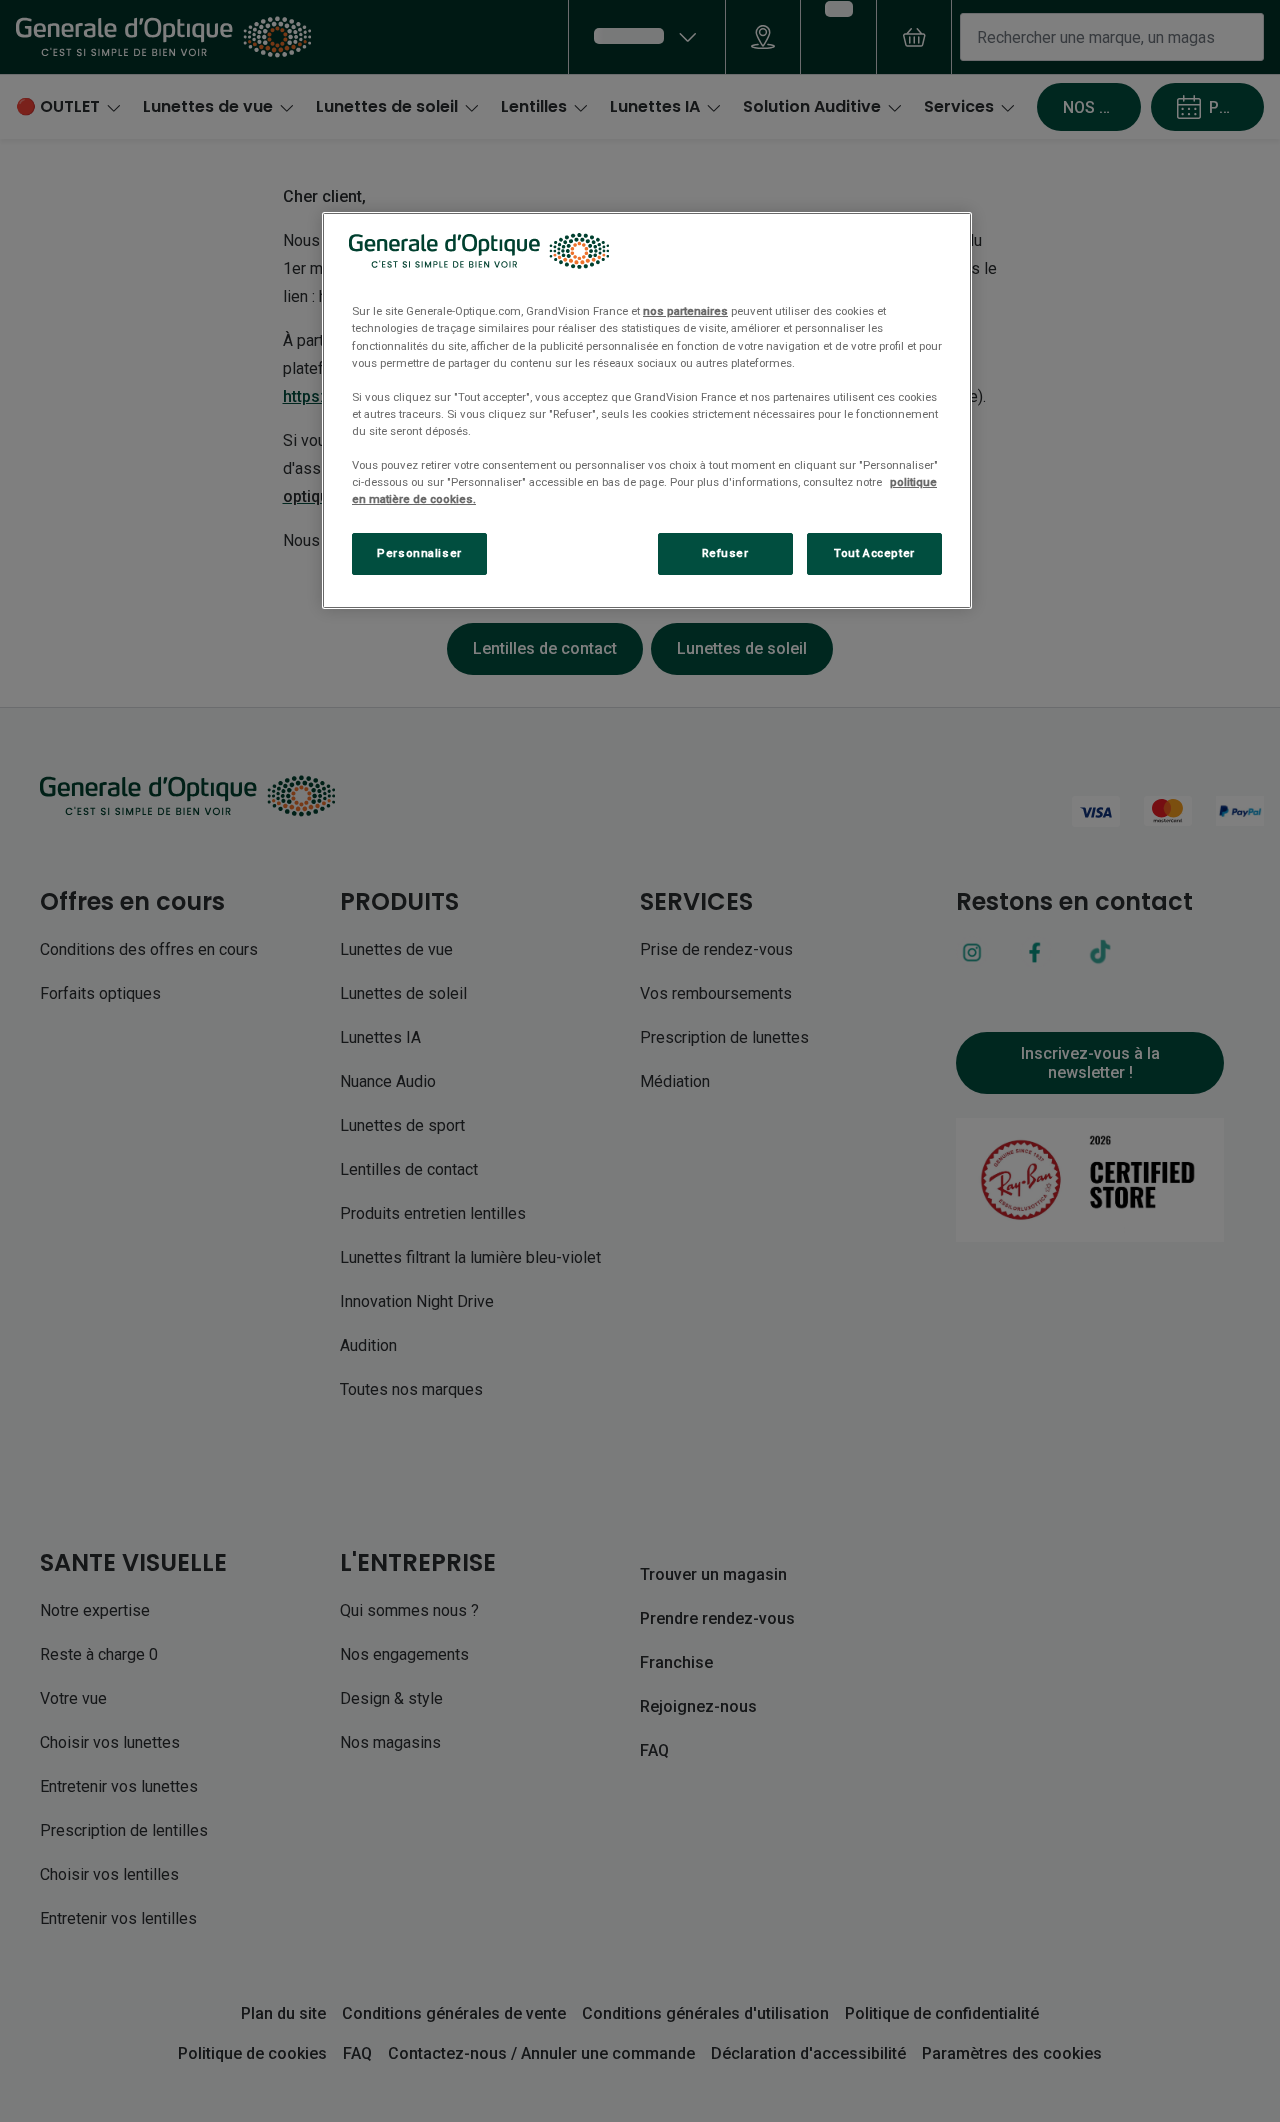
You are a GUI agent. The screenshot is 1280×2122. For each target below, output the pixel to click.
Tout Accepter (874, 553)
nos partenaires (685, 311)
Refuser (725, 553)
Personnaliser (419, 553)
